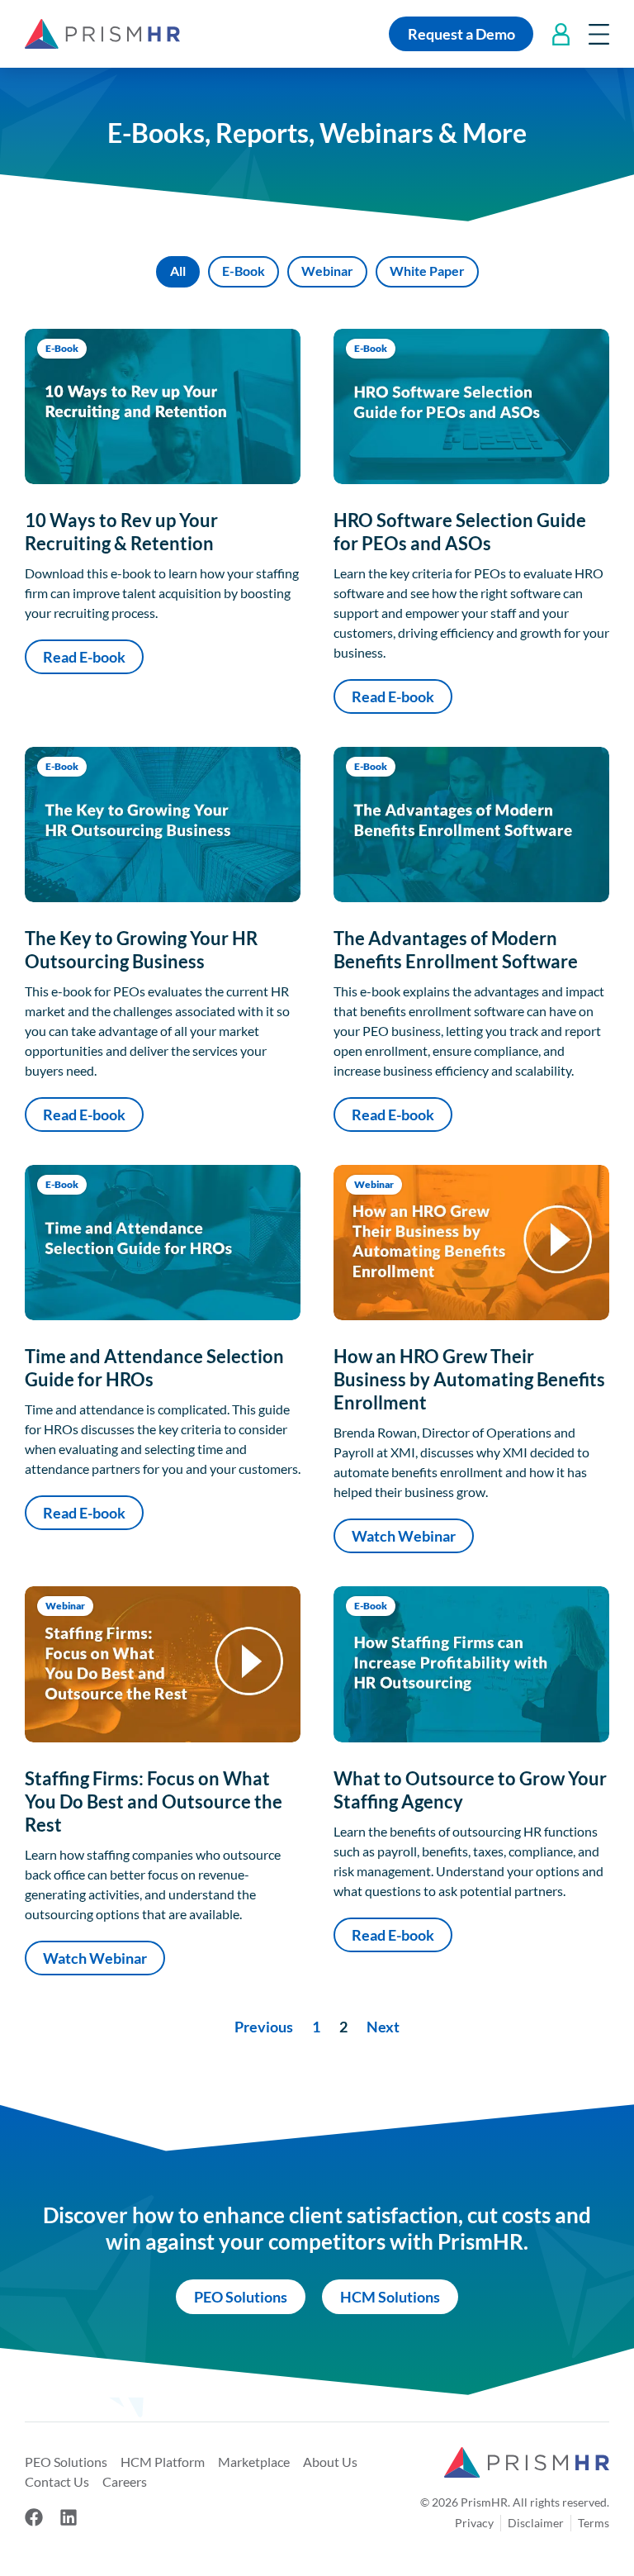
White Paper (427, 271)
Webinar (327, 271)
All (178, 271)
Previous (264, 2027)
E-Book (244, 271)
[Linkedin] (69, 2517)
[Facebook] (34, 2517)
